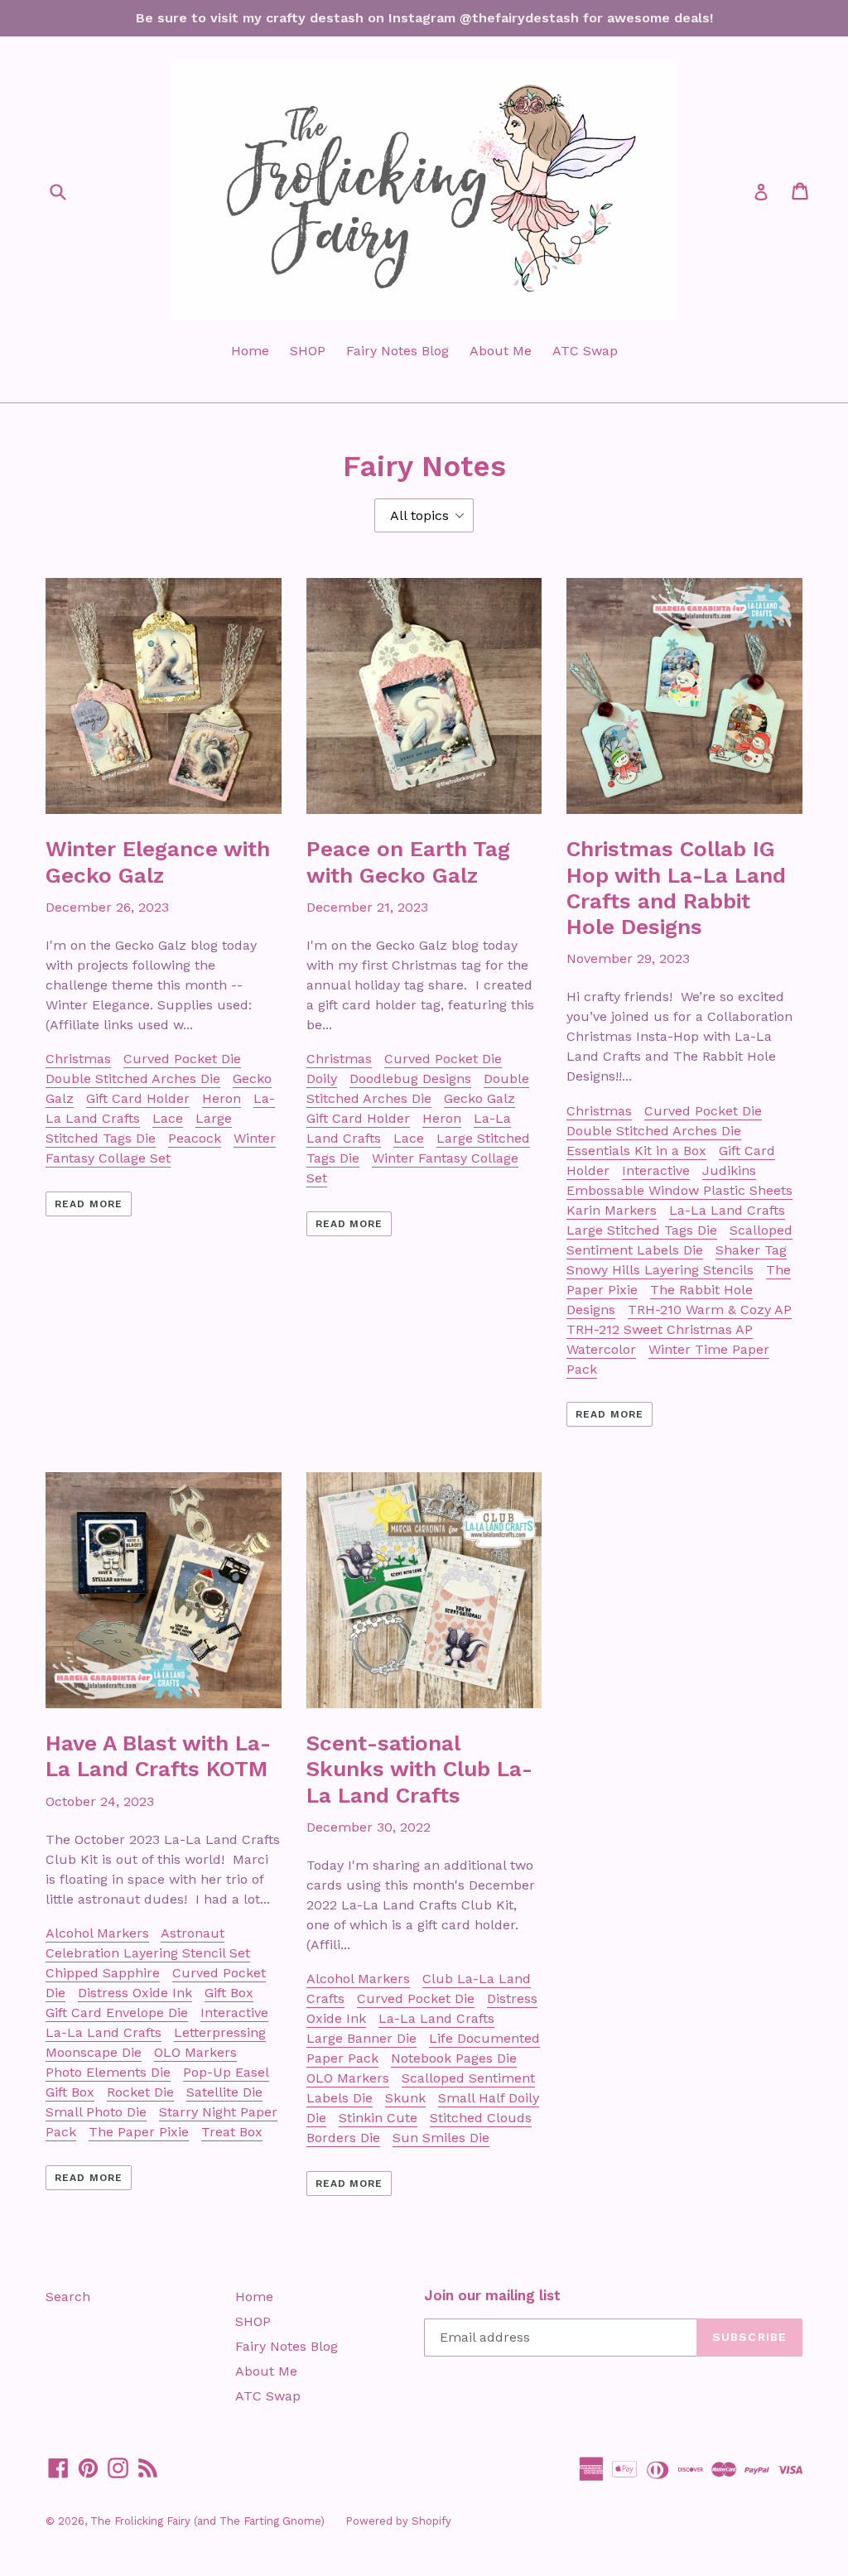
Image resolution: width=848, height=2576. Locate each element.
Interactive (656, 1170)
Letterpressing (220, 2032)
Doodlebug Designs (410, 1079)
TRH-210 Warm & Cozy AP (710, 1310)
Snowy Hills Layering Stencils (660, 1270)
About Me (501, 351)
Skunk (405, 2098)
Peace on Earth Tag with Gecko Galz (408, 862)
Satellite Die (224, 2092)
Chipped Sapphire (103, 1973)
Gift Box (229, 1993)
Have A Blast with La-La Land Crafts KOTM (158, 1756)
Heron (222, 1098)
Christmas (78, 1059)
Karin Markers (612, 1210)
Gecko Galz (479, 1098)
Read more (89, 1204)
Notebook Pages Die (454, 2058)
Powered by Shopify (398, 2521)
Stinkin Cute (378, 2118)
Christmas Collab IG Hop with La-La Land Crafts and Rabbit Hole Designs (676, 888)
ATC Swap (585, 351)
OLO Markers (195, 2052)
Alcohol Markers (97, 1933)
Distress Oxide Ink (135, 1993)
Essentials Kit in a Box (636, 1151)
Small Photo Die (96, 2112)
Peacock (195, 1138)
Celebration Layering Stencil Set (148, 1953)
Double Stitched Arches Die (133, 1079)
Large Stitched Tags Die (642, 1230)
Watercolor (601, 1349)
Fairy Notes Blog (397, 351)
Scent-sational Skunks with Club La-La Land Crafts (419, 1769)
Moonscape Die (94, 2052)
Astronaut (193, 1933)
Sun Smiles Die (441, 2138)
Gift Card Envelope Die (117, 2013)
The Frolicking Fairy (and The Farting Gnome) (207, 2521)
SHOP (308, 351)
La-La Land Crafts (727, 1210)
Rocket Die (140, 2092)
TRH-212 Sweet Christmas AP (660, 1329)
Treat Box (232, 2132)
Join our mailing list (492, 2295)
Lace (168, 1118)
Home (250, 351)
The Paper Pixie (139, 2132)
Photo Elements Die (108, 2072)
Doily (322, 1079)
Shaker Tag (751, 1250)
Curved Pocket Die (182, 1059)
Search (68, 2297)
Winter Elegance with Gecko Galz (158, 862)
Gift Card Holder (138, 1098)
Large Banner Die (361, 2038)
